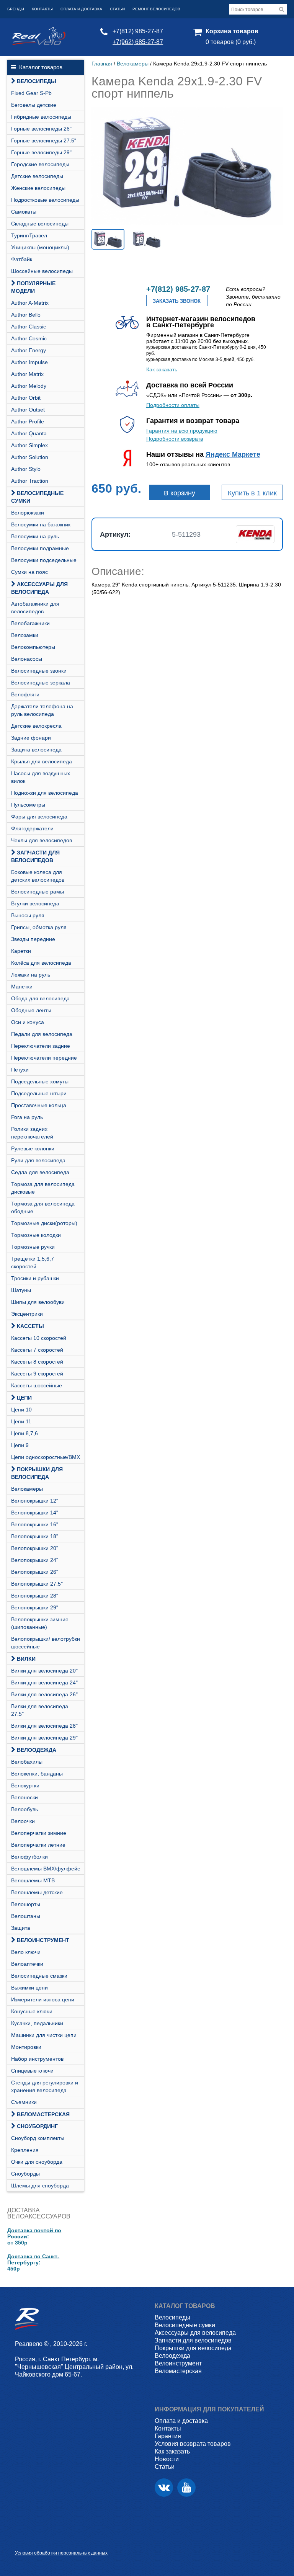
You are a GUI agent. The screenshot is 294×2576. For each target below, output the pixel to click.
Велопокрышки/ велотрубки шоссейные (46, 1643)
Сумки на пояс (29, 572)
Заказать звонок (177, 301)
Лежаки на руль (31, 975)
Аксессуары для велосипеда (39, 588)
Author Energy (29, 350)
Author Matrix (27, 374)
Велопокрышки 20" (35, 1548)
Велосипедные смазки (39, 1976)
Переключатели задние (41, 1046)
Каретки (21, 951)
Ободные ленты (31, 1010)
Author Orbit (26, 398)
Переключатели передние (44, 1058)
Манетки (22, 987)
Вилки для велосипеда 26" (44, 1694)
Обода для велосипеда (40, 998)
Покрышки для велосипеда (37, 1473)
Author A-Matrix (30, 303)
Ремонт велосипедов (156, 9)
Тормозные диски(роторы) (44, 1223)
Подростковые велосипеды (45, 200)
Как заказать (162, 369)
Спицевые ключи (32, 2071)
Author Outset (28, 410)
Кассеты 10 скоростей (39, 1338)
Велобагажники (30, 623)
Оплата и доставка (81, 9)
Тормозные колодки (36, 1235)
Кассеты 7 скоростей (37, 1350)
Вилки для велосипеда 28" (44, 1726)
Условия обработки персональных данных (61, 2553)
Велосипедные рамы (38, 892)
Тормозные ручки (33, 1247)
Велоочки (23, 1821)
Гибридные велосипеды (41, 117)
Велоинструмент (43, 1940)
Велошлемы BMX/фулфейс (46, 1869)
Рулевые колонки (33, 1148)
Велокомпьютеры (33, 647)
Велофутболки (29, 1857)
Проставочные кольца (39, 1105)
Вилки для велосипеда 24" (44, 1682)
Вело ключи (26, 1952)
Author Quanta (29, 433)
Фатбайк (22, 259)
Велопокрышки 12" (35, 1501)
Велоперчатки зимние (39, 1833)
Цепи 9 (20, 1445)
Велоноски (24, 1797)
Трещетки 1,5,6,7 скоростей (33, 1263)
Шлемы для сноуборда (40, 2186)
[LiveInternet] (21, 2541)
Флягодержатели (32, 828)
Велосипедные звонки (39, 671)
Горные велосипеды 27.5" (44, 140)
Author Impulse (29, 362)
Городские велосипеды (40, 164)
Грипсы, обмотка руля (39, 927)
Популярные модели (33, 287)
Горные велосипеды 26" (41, 129)
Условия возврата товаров (193, 2444)
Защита (21, 1928)
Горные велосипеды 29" (41, 152)
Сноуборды (25, 2174)
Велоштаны (26, 1916)
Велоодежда (37, 1750)
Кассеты (30, 1326)
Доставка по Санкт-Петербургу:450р (33, 2262)
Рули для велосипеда (38, 1160)
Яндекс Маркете (233, 454)
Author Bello (26, 315)
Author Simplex (29, 445)
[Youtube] (186, 2488)
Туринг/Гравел (29, 235)
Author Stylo (26, 469)
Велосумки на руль (35, 536)
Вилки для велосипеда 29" (44, 1738)
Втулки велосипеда (35, 903)
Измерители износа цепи (43, 1999)
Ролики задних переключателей (32, 1133)
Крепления (25, 2150)
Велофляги (25, 694)
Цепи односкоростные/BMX (46, 1457)
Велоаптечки (27, 1964)
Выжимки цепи (29, 1988)
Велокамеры (27, 1489)
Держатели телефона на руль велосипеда (42, 710)
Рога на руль (27, 1117)
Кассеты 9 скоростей (37, 1374)
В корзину (180, 493)
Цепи (24, 1398)
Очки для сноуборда (37, 2162)
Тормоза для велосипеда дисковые (43, 1188)
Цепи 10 (21, 1410)
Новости (167, 2459)
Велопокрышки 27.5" (37, 1584)
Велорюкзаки (28, 513)
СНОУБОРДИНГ (37, 2126)
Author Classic (29, 327)
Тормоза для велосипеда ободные (43, 1207)
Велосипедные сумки (37, 497)
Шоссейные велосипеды (42, 271)
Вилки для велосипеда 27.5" (40, 1710)
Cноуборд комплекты (38, 2138)
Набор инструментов (37, 2059)
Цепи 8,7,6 (24, 1433)
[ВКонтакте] (164, 2488)
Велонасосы (27, 659)
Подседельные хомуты (40, 1081)
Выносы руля (28, 915)
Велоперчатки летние (38, 1845)
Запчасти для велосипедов (35, 856)
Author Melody (29, 386)
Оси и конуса (28, 1022)
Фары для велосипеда (39, 817)
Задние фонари (31, 738)
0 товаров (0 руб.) (231, 42)
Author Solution (30, 457)
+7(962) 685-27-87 (138, 42)
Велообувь (24, 1809)
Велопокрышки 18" (35, 1536)
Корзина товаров (232, 31)
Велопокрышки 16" (35, 1524)
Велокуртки (25, 1785)
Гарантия (168, 2436)
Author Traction (30, 481)
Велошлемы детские (37, 1892)
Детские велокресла (36, 726)
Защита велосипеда (36, 750)
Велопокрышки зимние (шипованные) (40, 1623)
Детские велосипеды (37, 176)
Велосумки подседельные (44, 560)
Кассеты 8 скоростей (37, 1362)
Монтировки (26, 2047)
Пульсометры (28, 805)
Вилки (26, 1659)
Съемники (24, 2102)
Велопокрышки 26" (35, 1572)
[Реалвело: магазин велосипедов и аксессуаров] (39, 43)
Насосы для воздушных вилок (41, 777)
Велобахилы (27, 1762)
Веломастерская (43, 2114)
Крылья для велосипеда (42, 761)
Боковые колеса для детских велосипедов (38, 876)
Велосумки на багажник (41, 524)
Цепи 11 (21, 1421)
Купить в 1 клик (252, 493)
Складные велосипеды (40, 224)
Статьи (117, 9)
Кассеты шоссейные (37, 1385)
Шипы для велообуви (38, 1302)
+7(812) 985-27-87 (138, 31)
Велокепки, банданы (37, 1774)
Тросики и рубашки (35, 1278)
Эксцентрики (27, 1314)
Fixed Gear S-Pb (31, 93)
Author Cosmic (29, 338)
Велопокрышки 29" (35, 1607)
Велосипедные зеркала (41, 683)
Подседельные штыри (39, 1093)
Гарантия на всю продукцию (182, 431)
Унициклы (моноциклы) (40, 247)
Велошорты (26, 1904)
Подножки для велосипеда (45, 793)
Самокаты (24, 212)
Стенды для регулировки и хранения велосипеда (45, 2086)
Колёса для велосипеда (41, 963)
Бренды (16, 9)
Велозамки (25, 635)
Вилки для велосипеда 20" (44, 1671)
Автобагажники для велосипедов (35, 608)
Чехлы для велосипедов (42, 840)
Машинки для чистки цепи (44, 2035)
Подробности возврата (175, 439)
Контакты (42, 9)
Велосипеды (37, 81)
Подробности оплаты (173, 405)
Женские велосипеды (38, 188)
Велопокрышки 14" (35, 1513)
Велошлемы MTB (33, 1880)
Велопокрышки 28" (35, 1596)
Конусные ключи (32, 2011)
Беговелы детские (34, 105)
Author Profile (28, 421)
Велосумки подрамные (40, 548)
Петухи (20, 1070)
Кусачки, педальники (37, 2023)
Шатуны (21, 1290)
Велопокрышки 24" (35, 1560)
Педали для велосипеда (42, 1034)
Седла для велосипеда (40, 1172)
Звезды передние (33, 939)
